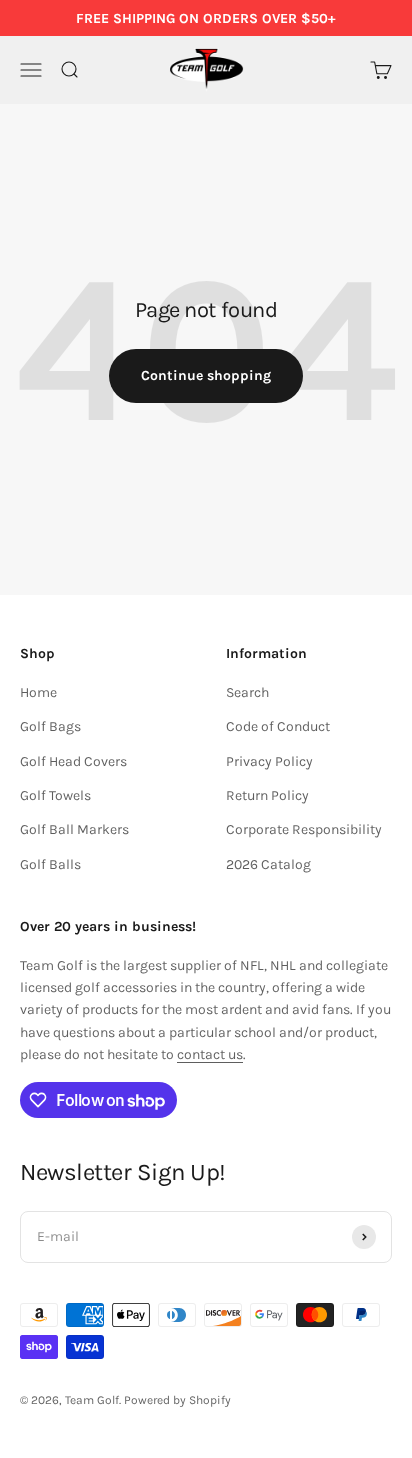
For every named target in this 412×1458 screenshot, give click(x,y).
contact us (210, 1054)
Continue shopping (206, 375)
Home (38, 692)
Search (247, 692)
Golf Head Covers (73, 761)
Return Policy (267, 795)
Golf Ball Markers (74, 829)
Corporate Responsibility (304, 829)
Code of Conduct (278, 726)
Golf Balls (50, 864)
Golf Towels (55, 795)
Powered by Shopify (177, 1400)
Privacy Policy (269, 761)
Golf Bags (50, 726)
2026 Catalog (268, 864)
